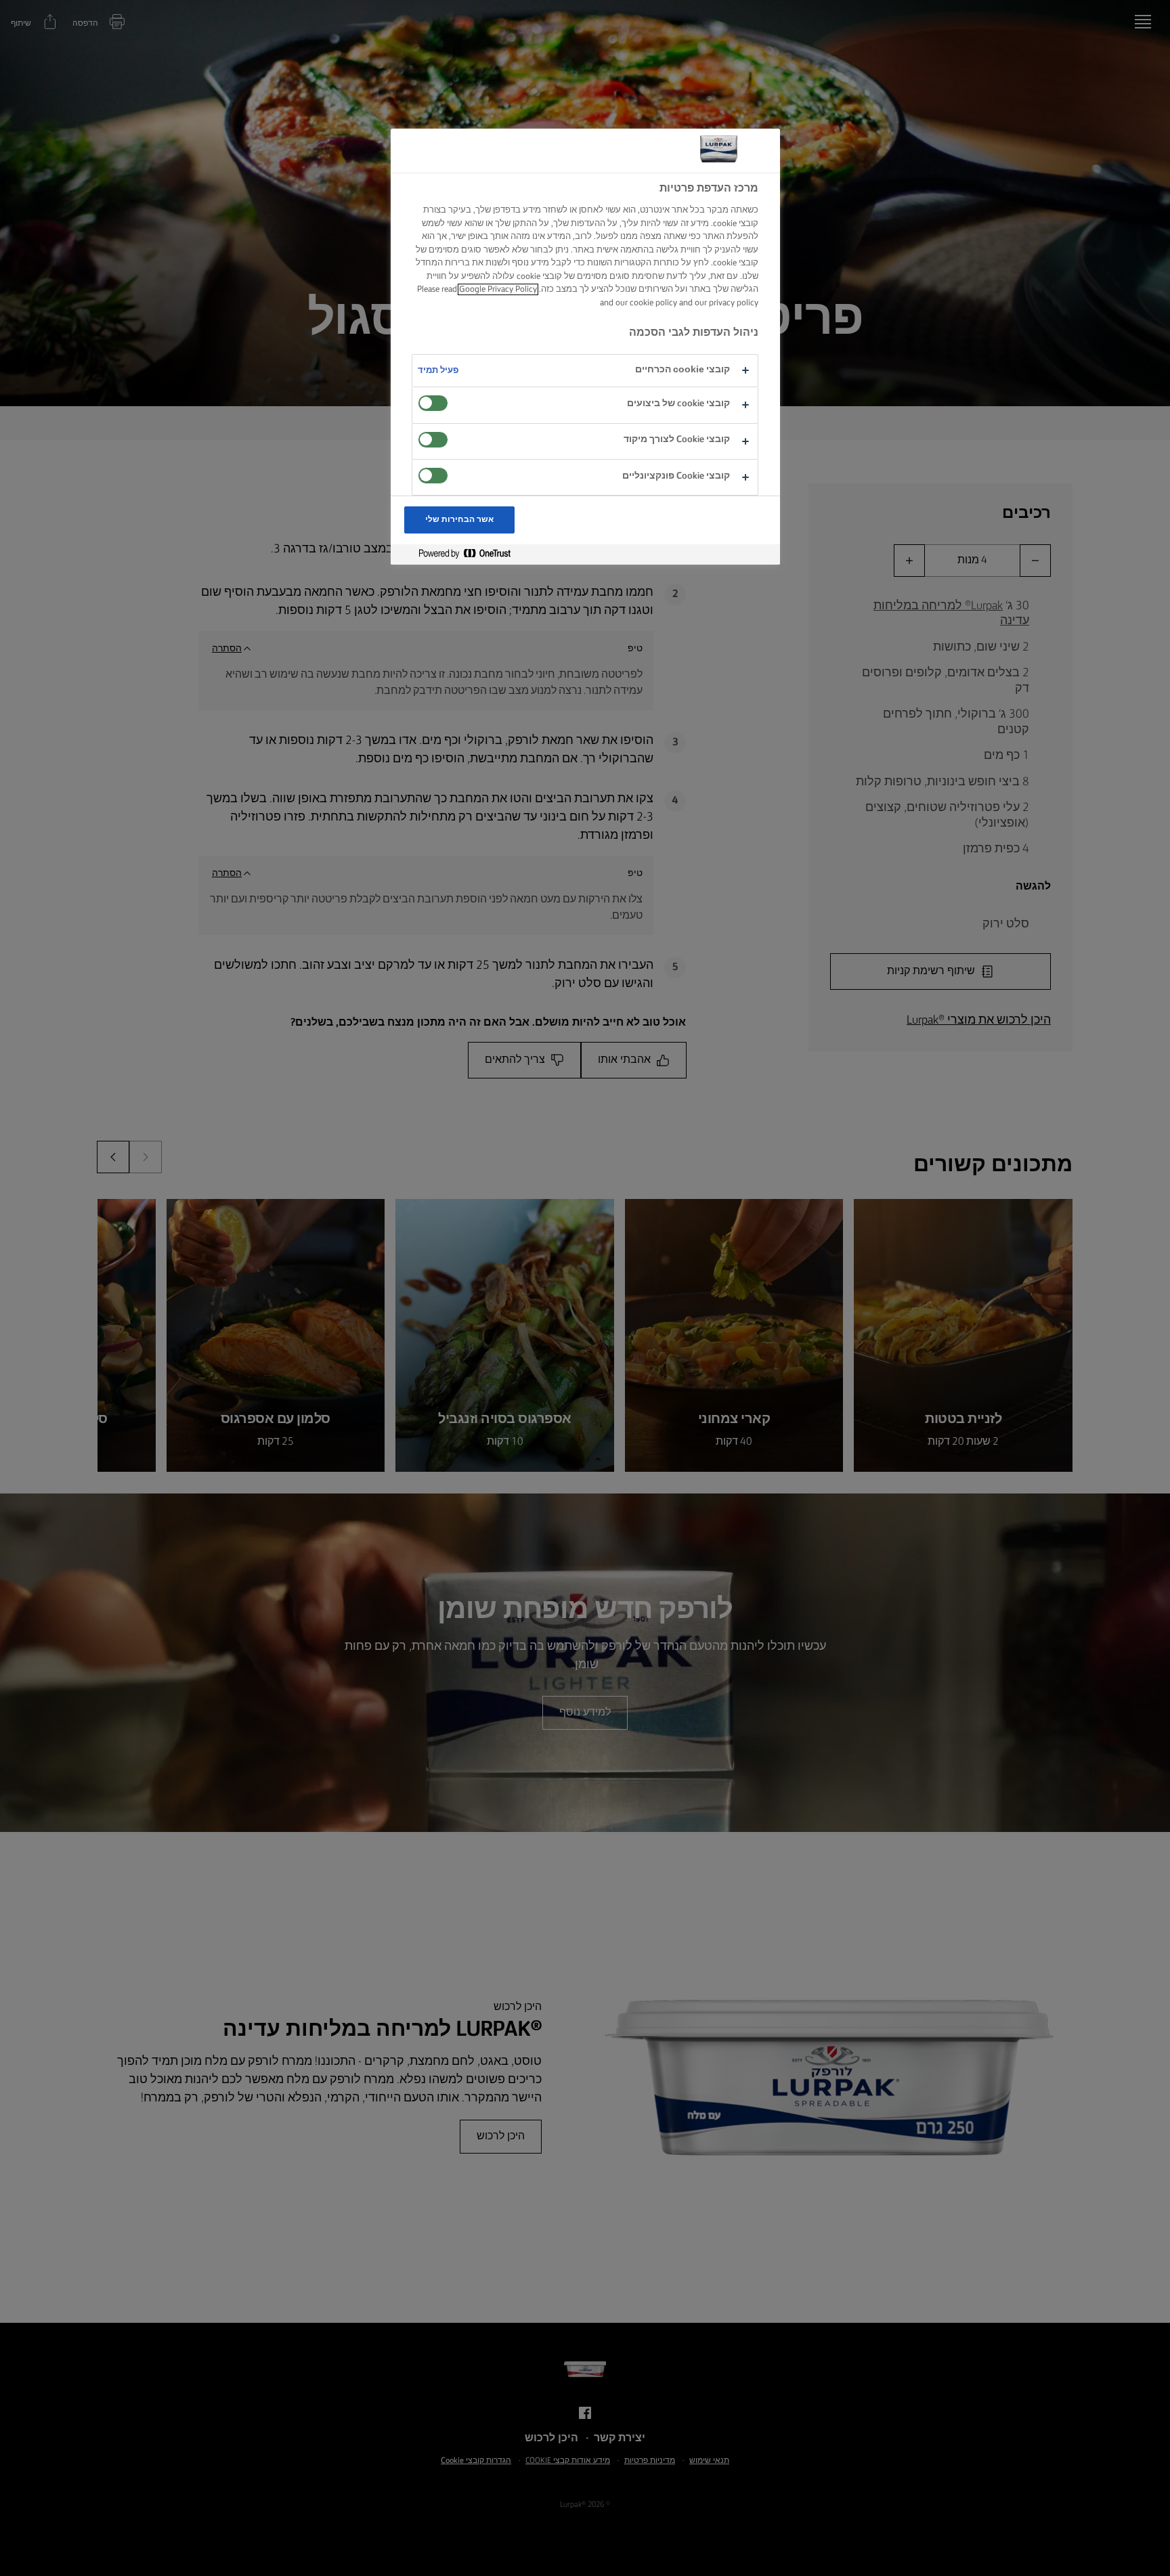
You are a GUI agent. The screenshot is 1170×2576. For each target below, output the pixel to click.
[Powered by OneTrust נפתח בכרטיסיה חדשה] (459, 554)
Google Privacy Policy (498, 289)
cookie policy (653, 303)
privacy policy (734, 303)
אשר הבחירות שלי (460, 520)
